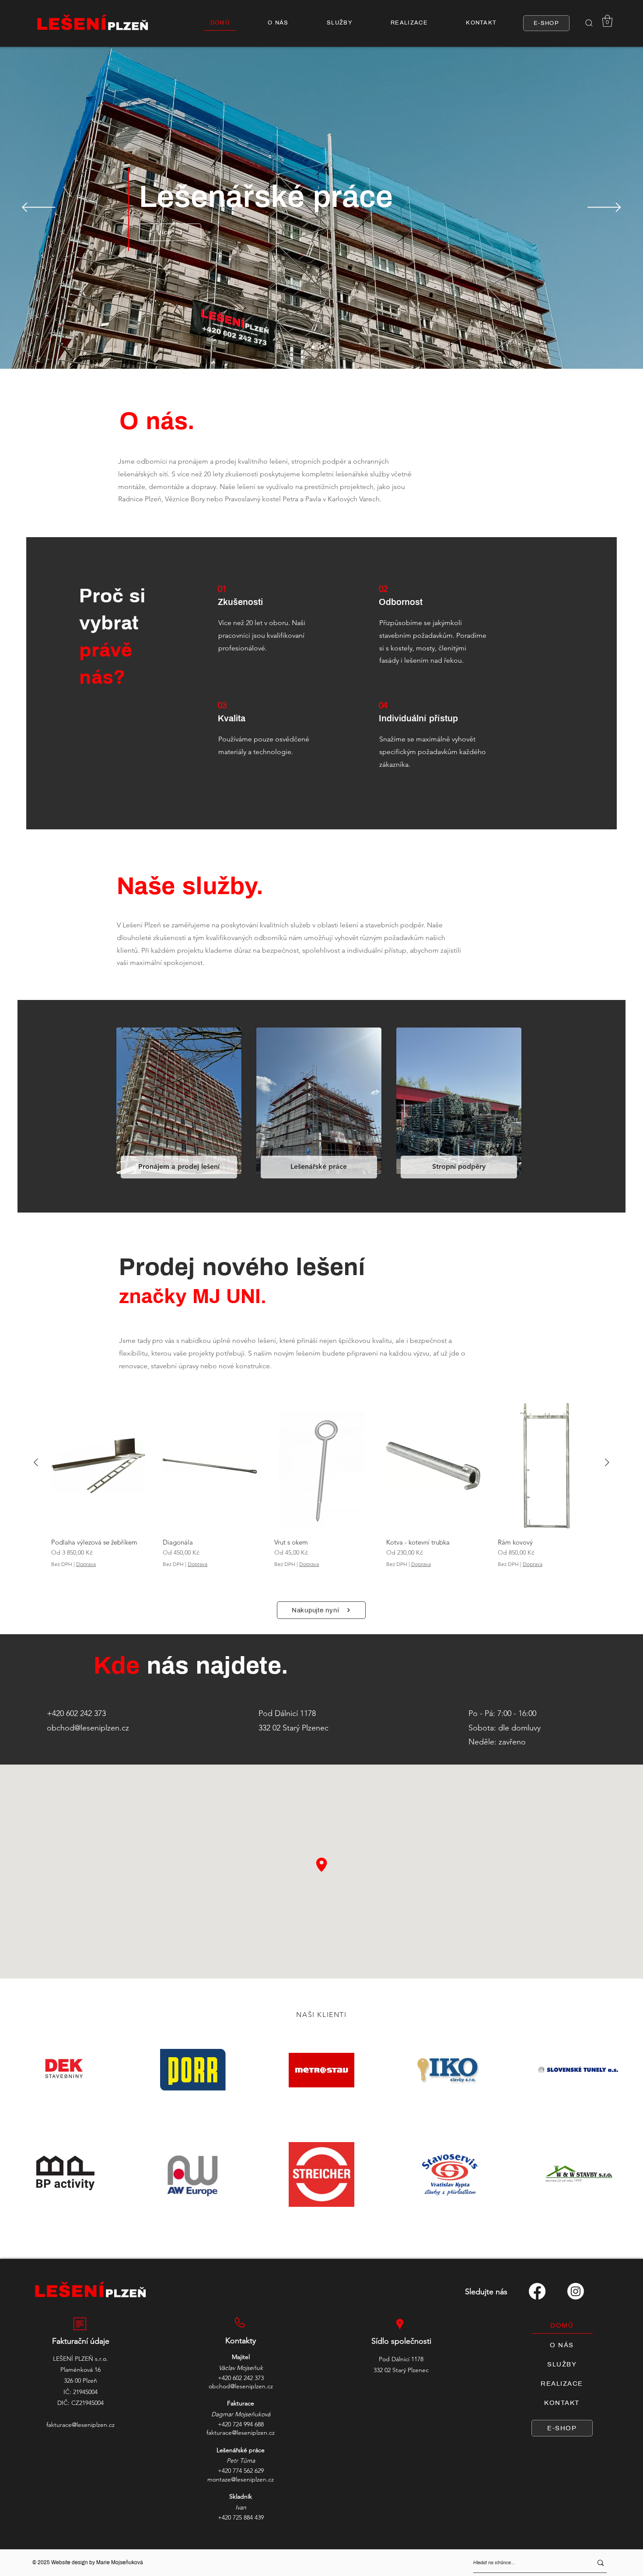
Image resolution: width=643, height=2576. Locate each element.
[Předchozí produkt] (36, 1462)
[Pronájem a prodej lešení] (313, 347)
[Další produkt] (607, 1462)
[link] (607, 21)
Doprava (86, 1564)
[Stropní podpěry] (330, 347)
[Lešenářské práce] (322, 347)
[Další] (604, 208)
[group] (321, 1488)
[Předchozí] (39, 208)
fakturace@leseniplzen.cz (80, 2425)
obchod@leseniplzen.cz (88, 1728)
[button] (589, 23)
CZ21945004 (87, 2403)
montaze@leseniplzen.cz (241, 2479)
